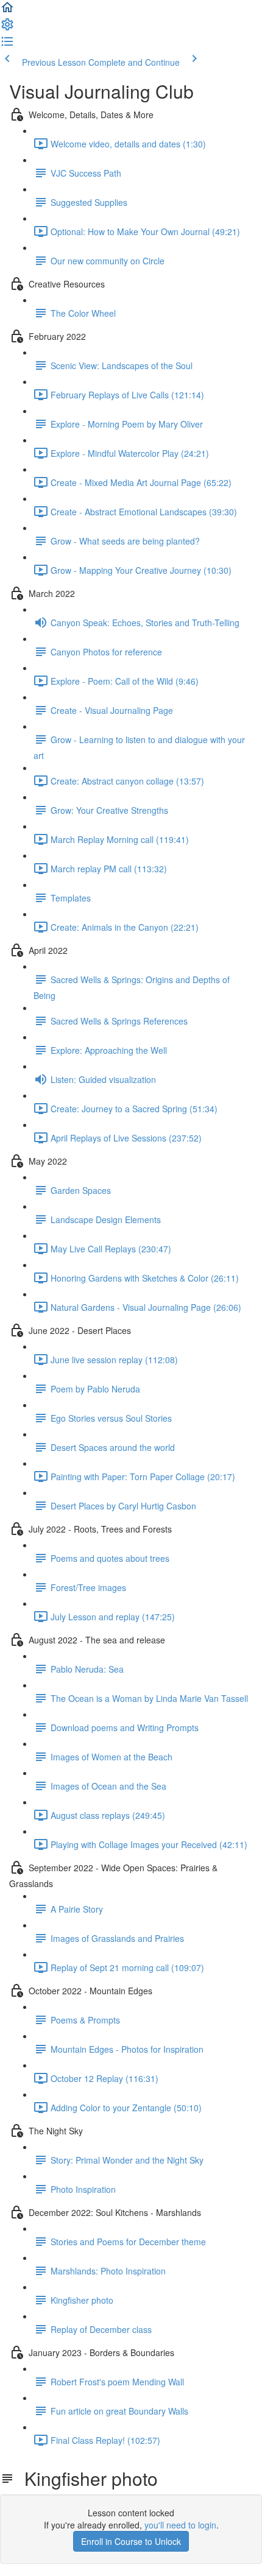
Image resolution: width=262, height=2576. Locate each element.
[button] (7, 11)
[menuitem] (7, 28)
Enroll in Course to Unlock (131, 2541)
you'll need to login (180, 2525)
